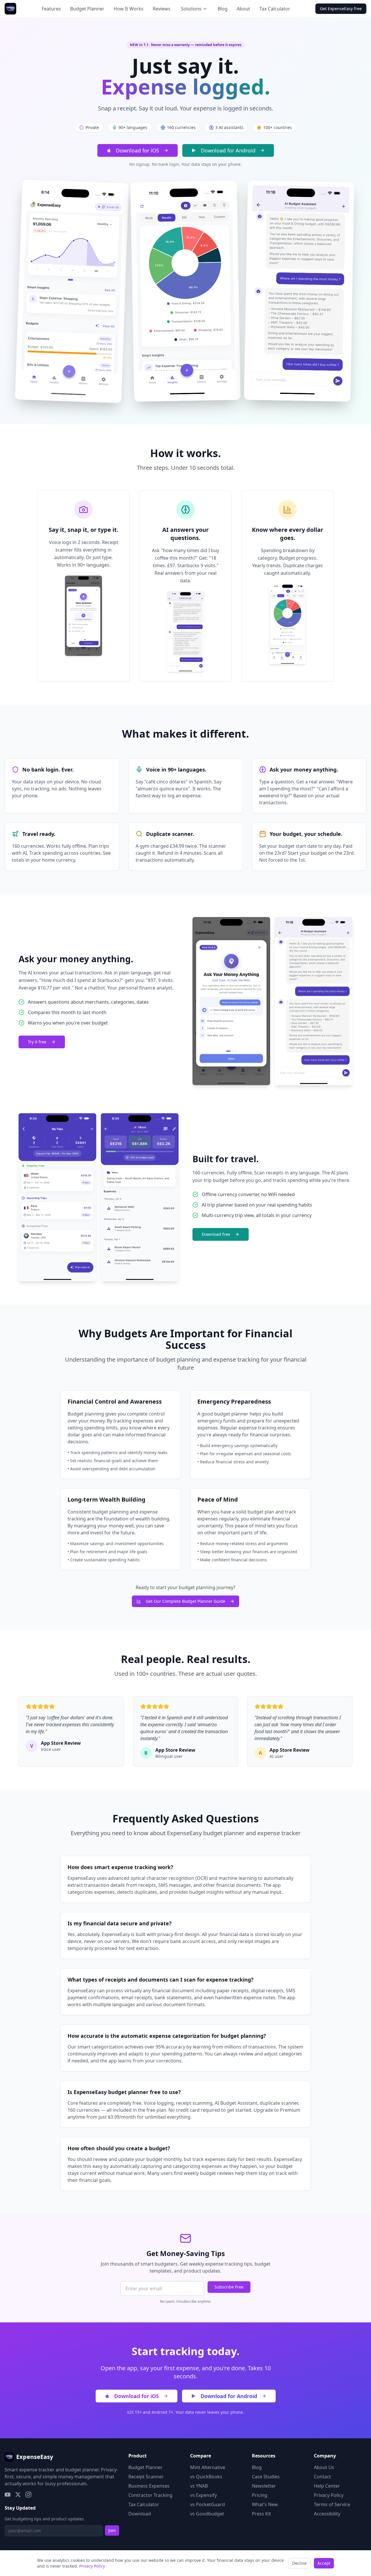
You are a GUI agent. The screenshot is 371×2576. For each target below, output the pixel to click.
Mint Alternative (208, 2467)
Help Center (327, 2486)
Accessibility (327, 2514)
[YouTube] (8, 2495)
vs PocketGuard (208, 2504)
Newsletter (264, 2486)
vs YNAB (199, 2486)
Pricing (260, 2495)
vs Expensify (203, 2495)
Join (112, 2530)
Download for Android (228, 150)
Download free (216, 1234)
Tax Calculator (275, 9)
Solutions (191, 9)
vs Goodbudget (207, 2514)
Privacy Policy (329, 2495)
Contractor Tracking (150, 2495)
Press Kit (261, 2514)
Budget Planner (87, 9)
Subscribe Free (229, 2287)
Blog (223, 9)
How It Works (129, 9)
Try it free (37, 1042)
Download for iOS (138, 150)
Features (51, 9)
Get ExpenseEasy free (341, 9)
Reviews (162, 9)
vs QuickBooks (206, 2477)
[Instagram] (28, 2495)
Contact (322, 2477)
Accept (324, 2563)
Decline (299, 2563)
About (243, 9)
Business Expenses (149, 2486)
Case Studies (266, 2477)
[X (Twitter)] (18, 2495)
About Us (324, 2467)
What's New (265, 2504)
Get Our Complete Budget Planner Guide (185, 1601)
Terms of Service (332, 2504)
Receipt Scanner (146, 2477)
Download (140, 2514)
